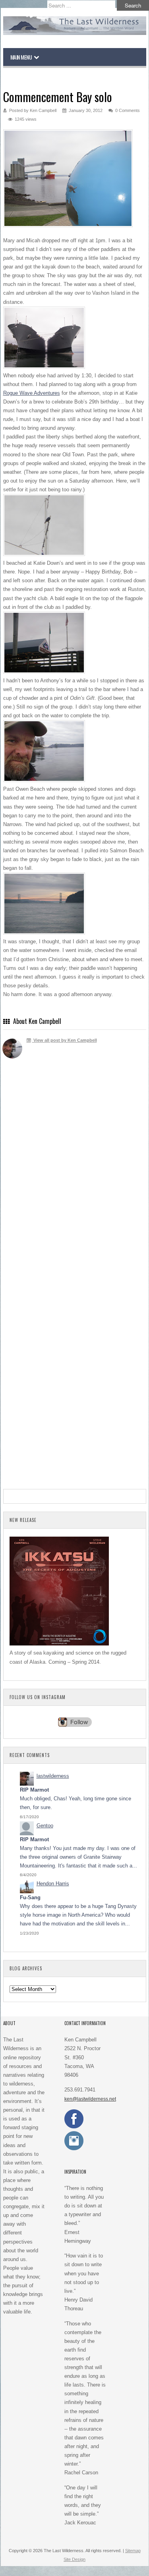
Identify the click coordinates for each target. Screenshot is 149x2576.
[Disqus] (75, 1181)
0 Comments (128, 110)
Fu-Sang (30, 1897)
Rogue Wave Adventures (32, 393)
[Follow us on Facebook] (74, 2127)
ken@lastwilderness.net (90, 2099)
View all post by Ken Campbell (65, 1040)
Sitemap (133, 2551)
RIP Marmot (34, 1790)
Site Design (74, 2559)
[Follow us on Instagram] (74, 2149)
